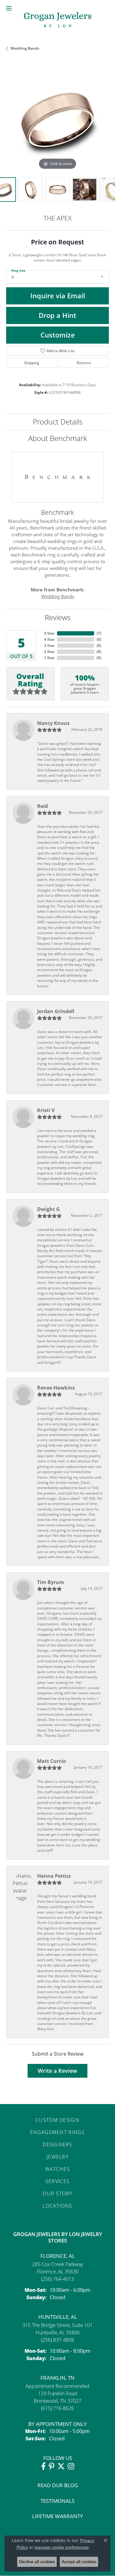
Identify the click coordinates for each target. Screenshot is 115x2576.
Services (57, 2181)
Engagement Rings (57, 2132)
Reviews (58, 617)
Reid (42, 806)
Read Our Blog (58, 2485)
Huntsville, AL (58, 2317)
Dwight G (48, 1209)
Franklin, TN (57, 2378)
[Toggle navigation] (9, 8)
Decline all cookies (37, 2562)
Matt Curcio (52, 1761)
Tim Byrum (51, 1582)
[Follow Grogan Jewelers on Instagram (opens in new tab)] (71, 2466)
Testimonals (57, 2501)
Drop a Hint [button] (57, 315)
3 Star (49, 645)
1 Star (49, 658)
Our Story (57, 2193)
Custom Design (57, 2120)
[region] (57, 120)
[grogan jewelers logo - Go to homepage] (58, 20)
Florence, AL (58, 2256)
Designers (57, 2144)
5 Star (49, 633)
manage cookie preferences (61, 2547)
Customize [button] (58, 335)
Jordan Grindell (56, 1011)
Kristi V (46, 1110)
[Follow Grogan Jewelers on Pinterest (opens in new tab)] (52, 2466)
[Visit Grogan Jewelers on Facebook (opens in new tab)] (43, 2466)
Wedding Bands (25, 48)
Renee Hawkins (56, 1388)
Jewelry (57, 2157)
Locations (57, 2206)
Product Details (58, 422)
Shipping (32, 363)
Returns (84, 363)
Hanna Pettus (54, 1876)
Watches (57, 2169)
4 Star (49, 639)
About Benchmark (58, 438)
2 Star (49, 652)
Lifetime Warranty (58, 2516)
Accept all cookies (79, 2562)
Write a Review (57, 2071)
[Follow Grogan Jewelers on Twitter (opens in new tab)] (61, 2466)
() (99, 633)
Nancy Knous (53, 723)
